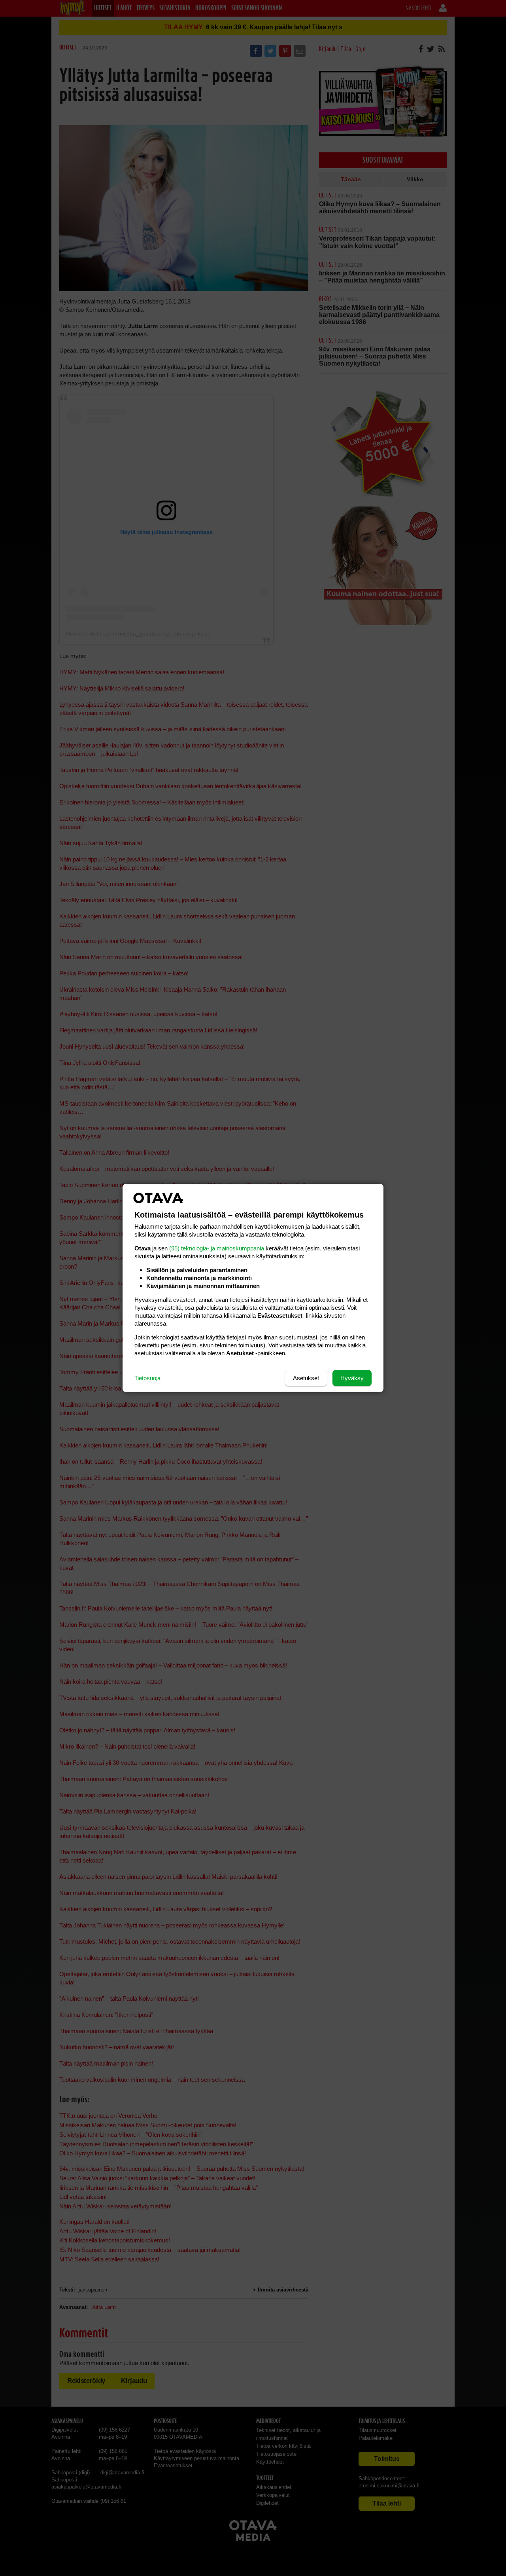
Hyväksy (352, 1378)
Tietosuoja (147, 1378)
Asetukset (306, 1378)
